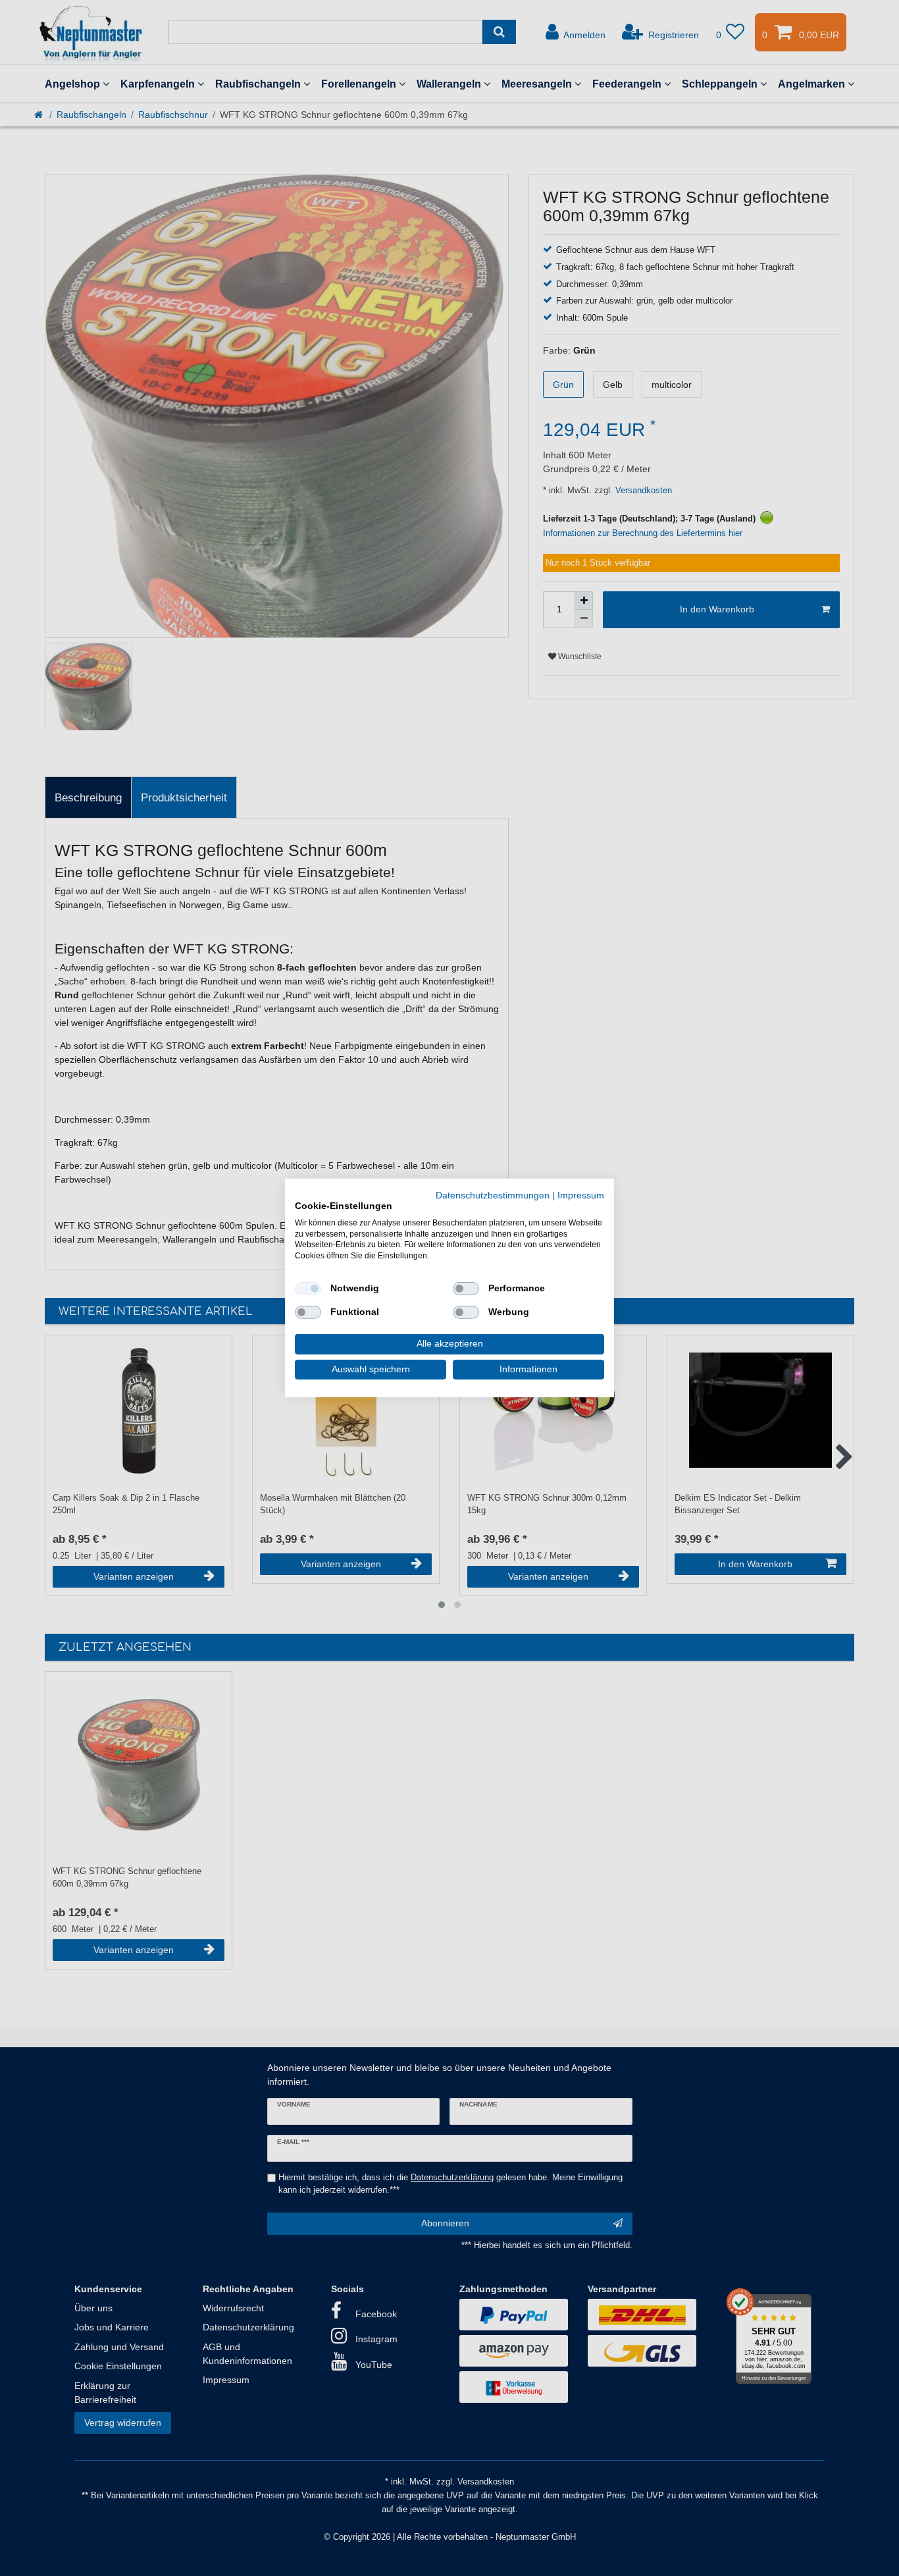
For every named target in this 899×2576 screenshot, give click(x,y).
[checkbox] (308, 1289)
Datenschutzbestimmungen (493, 1195)
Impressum (581, 1195)
